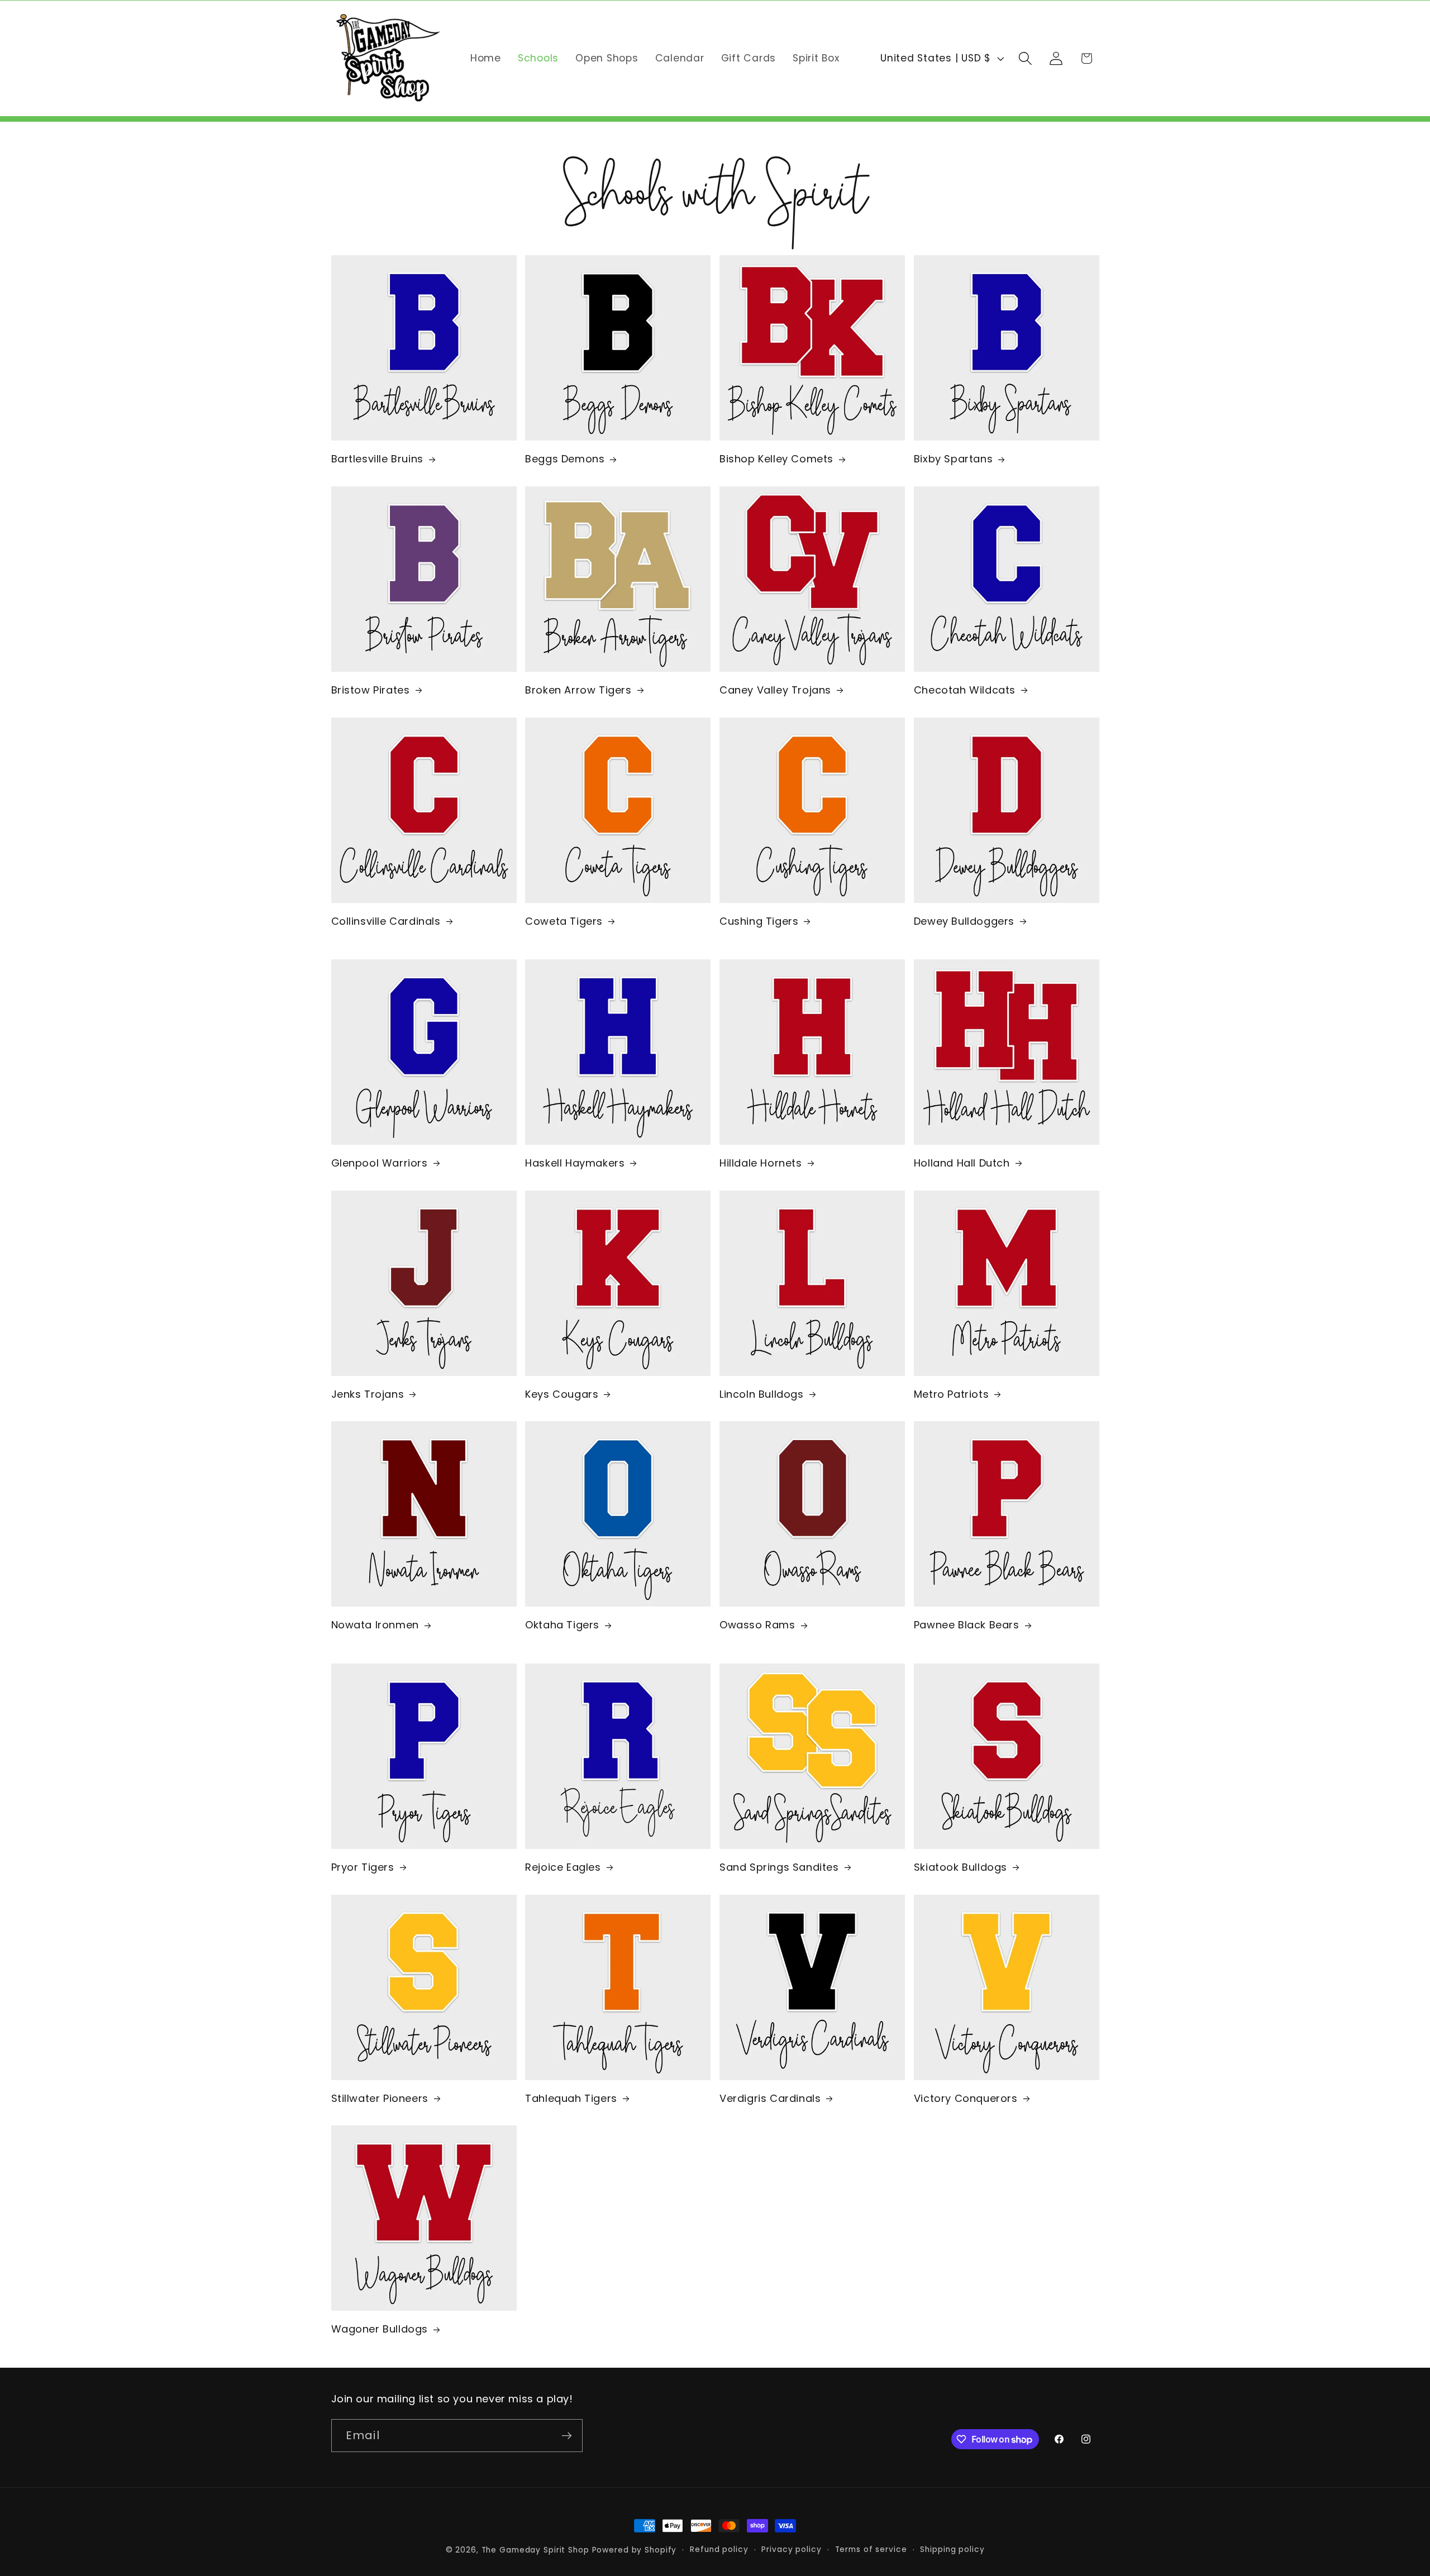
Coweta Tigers (564, 921)
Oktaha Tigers (562, 1625)
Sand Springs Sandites (779, 1867)
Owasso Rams (757, 1625)
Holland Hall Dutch (962, 1163)
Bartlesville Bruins (377, 459)
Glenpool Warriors (380, 1163)
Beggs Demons (565, 459)
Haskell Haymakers (575, 1163)
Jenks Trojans (368, 1394)
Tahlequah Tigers (571, 2098)
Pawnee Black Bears (967, 1625)
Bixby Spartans (953, 459)
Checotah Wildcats (965, 690)
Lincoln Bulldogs (762, 1394)
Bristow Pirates (371, 690)
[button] (1025, 58)
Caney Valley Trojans (775, 690)
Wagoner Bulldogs (380, 2329)
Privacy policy (791, 2549)
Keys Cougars (562, 1394)
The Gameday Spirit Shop (535, 2550)
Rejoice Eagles (563, 1867)
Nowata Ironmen (375, 1625)
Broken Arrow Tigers (578, 690)
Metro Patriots (951, 1394)
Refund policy (719, 2549)
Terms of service (871, 2549)
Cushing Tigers (759, 921)
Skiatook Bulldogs (961, 1867)
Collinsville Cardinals (386, 921)
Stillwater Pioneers (380, 2098)
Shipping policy (952, 2549)
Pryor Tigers (363, 1867)
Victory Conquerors (966, 2098)
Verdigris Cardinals (770, 2098)
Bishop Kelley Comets (776, 459)
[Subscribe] (567, 2436)
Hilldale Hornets (761, 1163)
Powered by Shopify (635, 2550)
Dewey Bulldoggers (964, 921)
